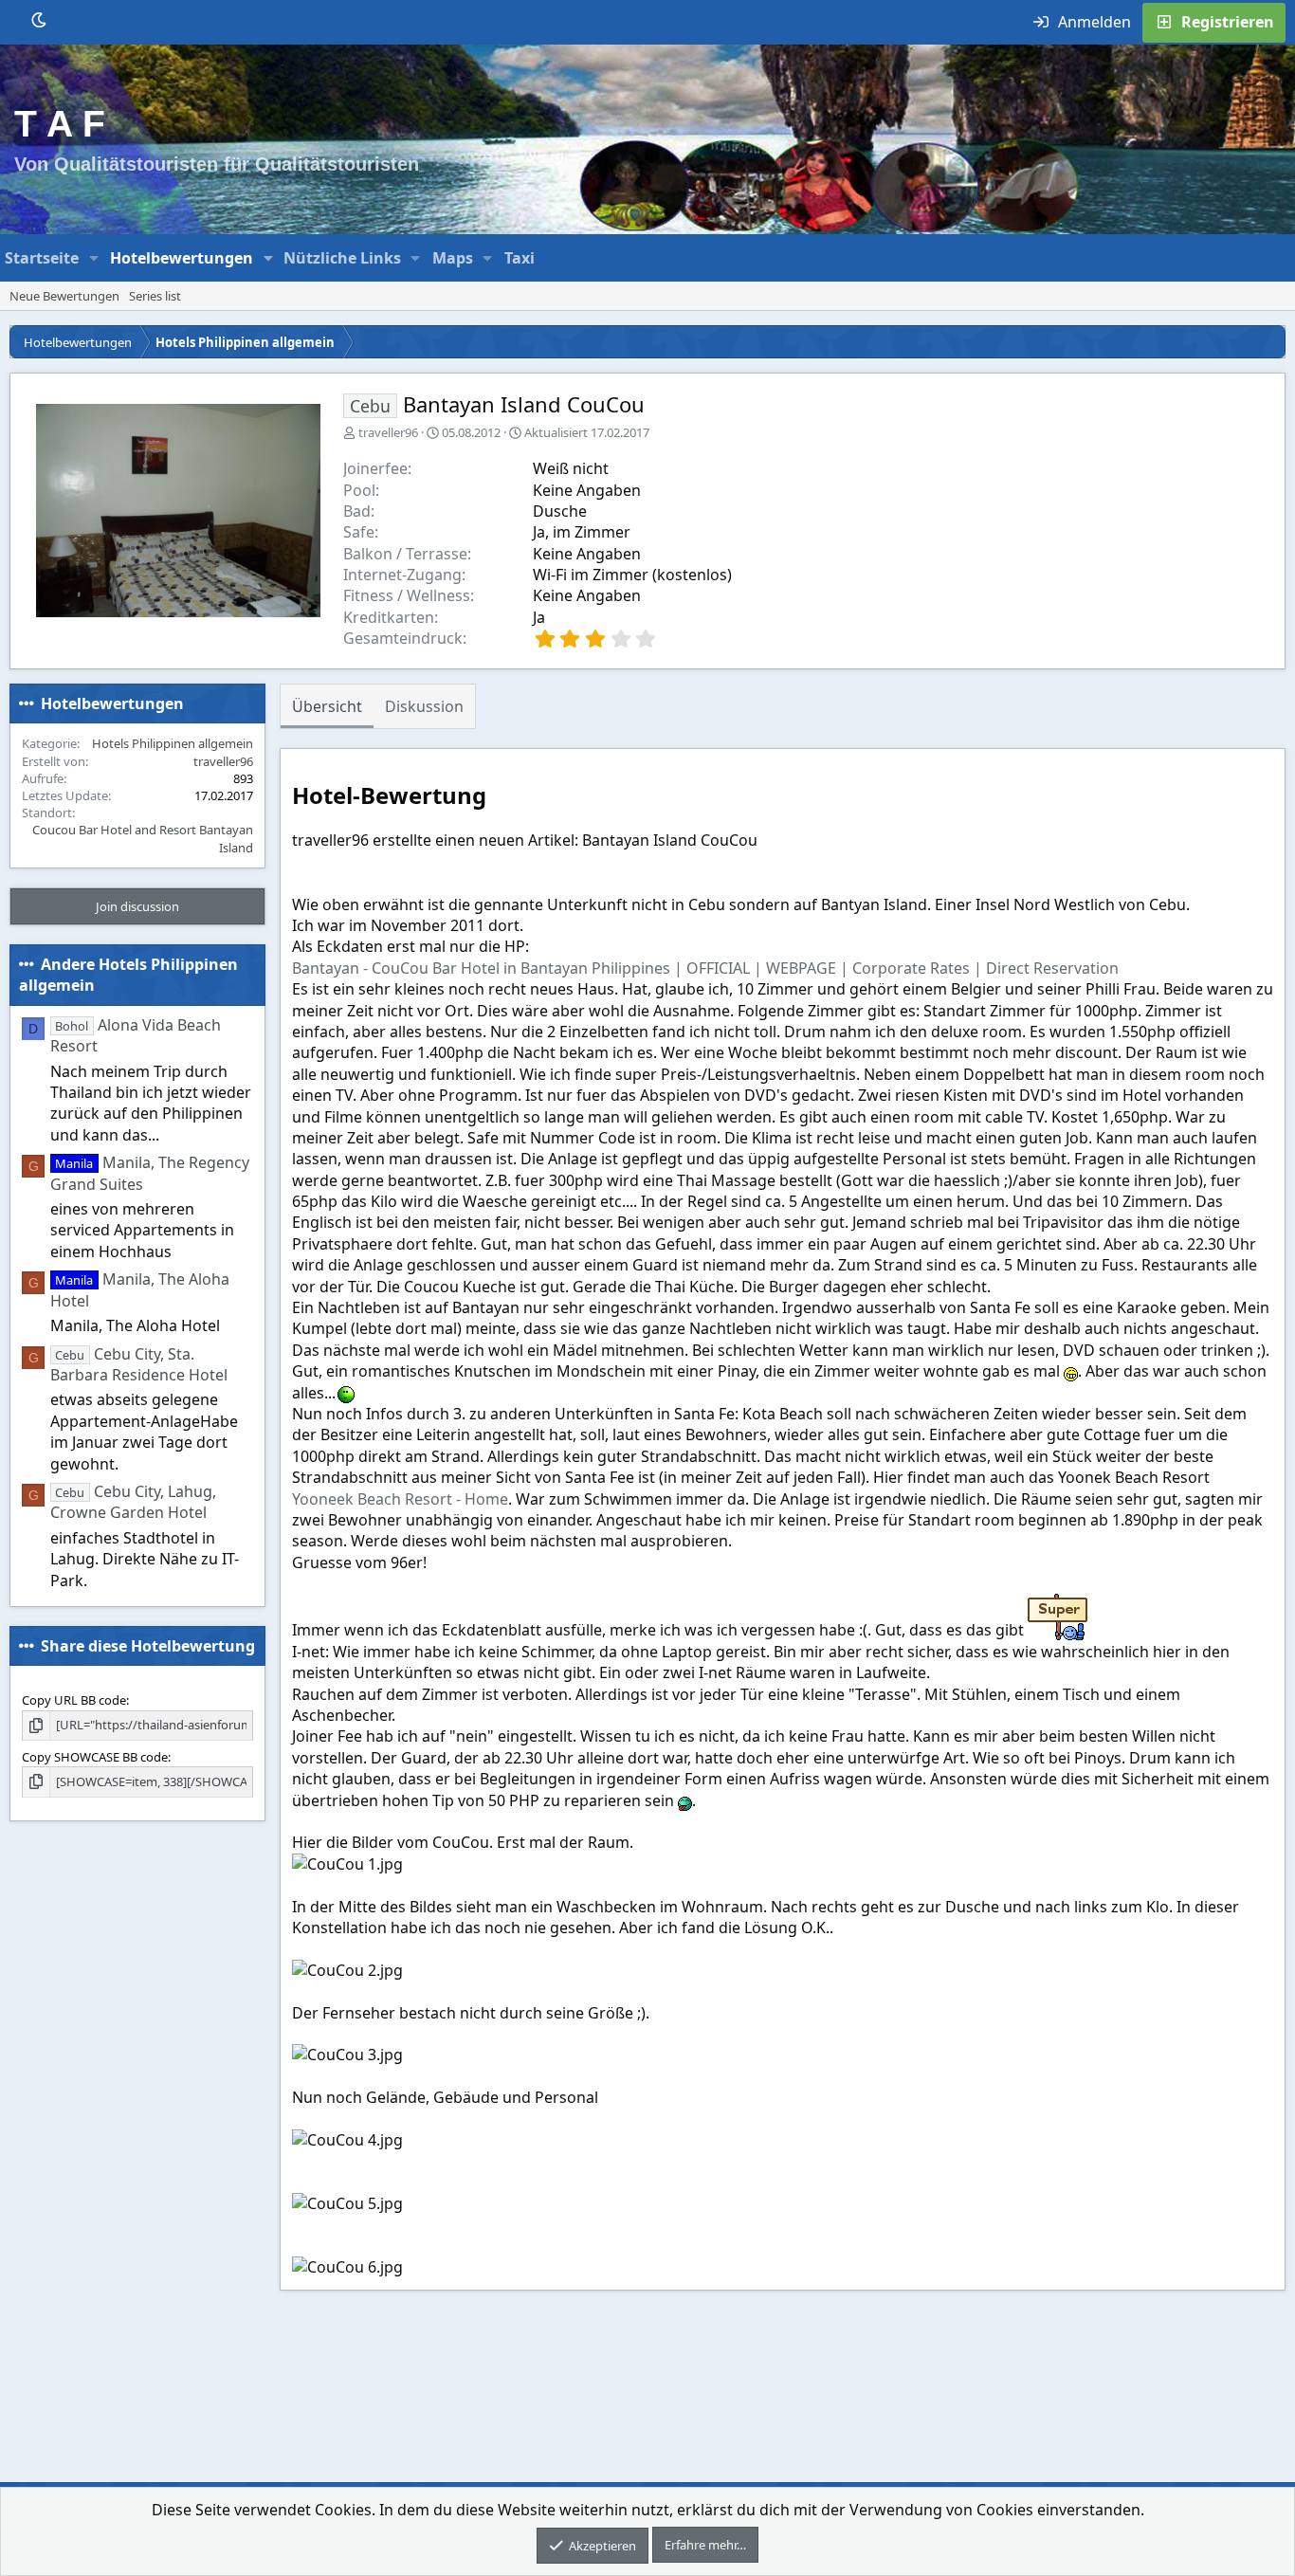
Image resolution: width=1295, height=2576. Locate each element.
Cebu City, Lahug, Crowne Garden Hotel (133, 1502)
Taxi (520, 258)
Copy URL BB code (74, 1700)
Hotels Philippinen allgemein (173, 743)
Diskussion (424, 706)
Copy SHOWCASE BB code (95, 1757)
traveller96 (388, 432)
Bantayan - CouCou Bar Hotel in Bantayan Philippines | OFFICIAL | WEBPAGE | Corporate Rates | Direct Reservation (705, 968)
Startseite (42, 258)
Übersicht (327, 706)
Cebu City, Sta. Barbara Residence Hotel (139, 1363)
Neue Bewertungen (64, 296)
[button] (94, 258)
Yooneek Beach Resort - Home (400, 1499)
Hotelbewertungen (182, 258)
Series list (155, 296)
